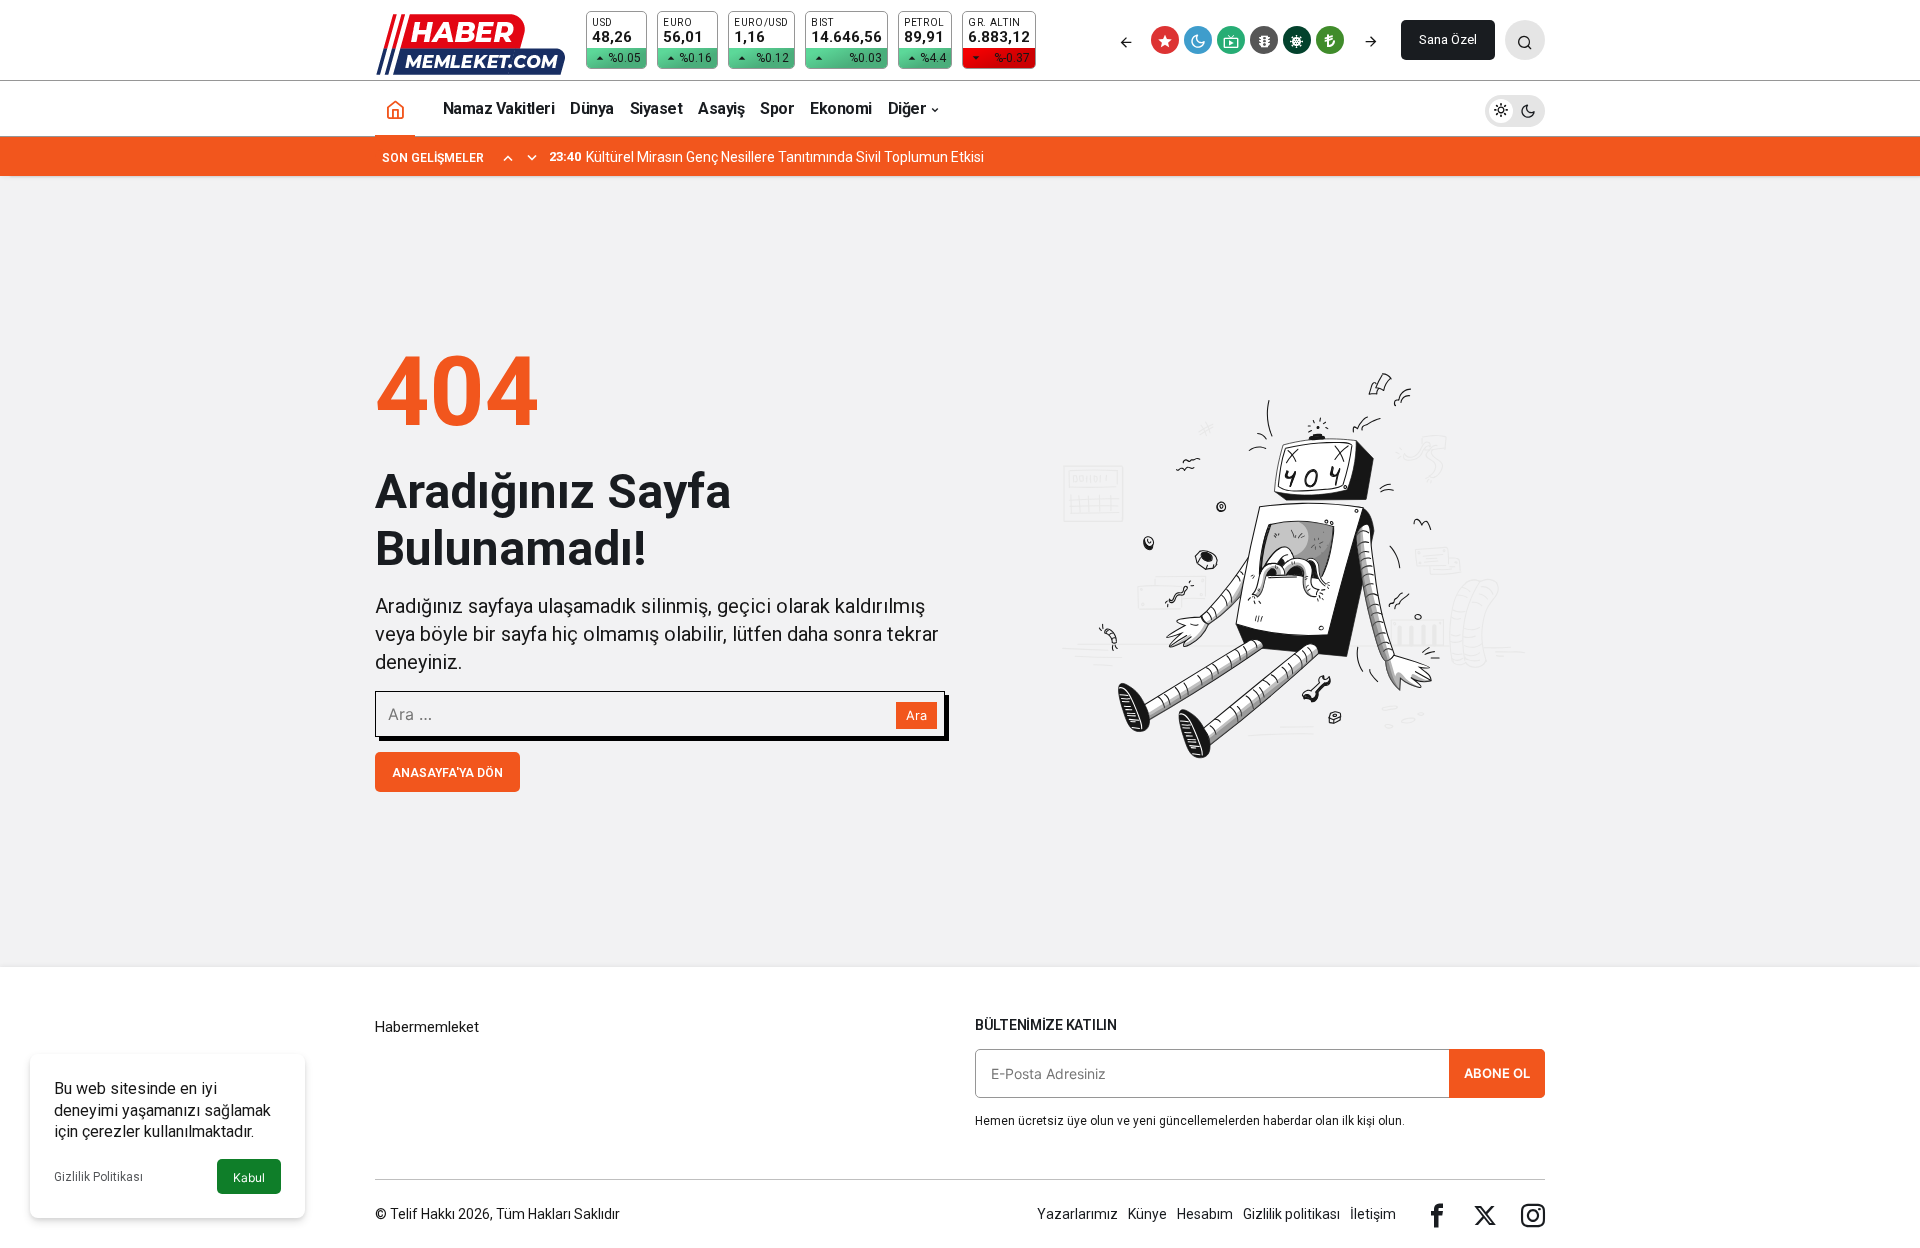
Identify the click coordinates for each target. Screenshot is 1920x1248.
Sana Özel (1448, 39)
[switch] (1515, 108)
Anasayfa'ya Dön (447, 773)
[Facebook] (1437, 1214)
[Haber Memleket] (470, 43)
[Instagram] (1533, 1214)
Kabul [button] (249, 1177)
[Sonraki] (1371, 40)
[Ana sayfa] (395, 108)
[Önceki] (1126, 40)
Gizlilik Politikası (98, 1177)
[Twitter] (1485, 1214)
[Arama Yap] (1525, 40)
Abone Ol (1497, 1073)
